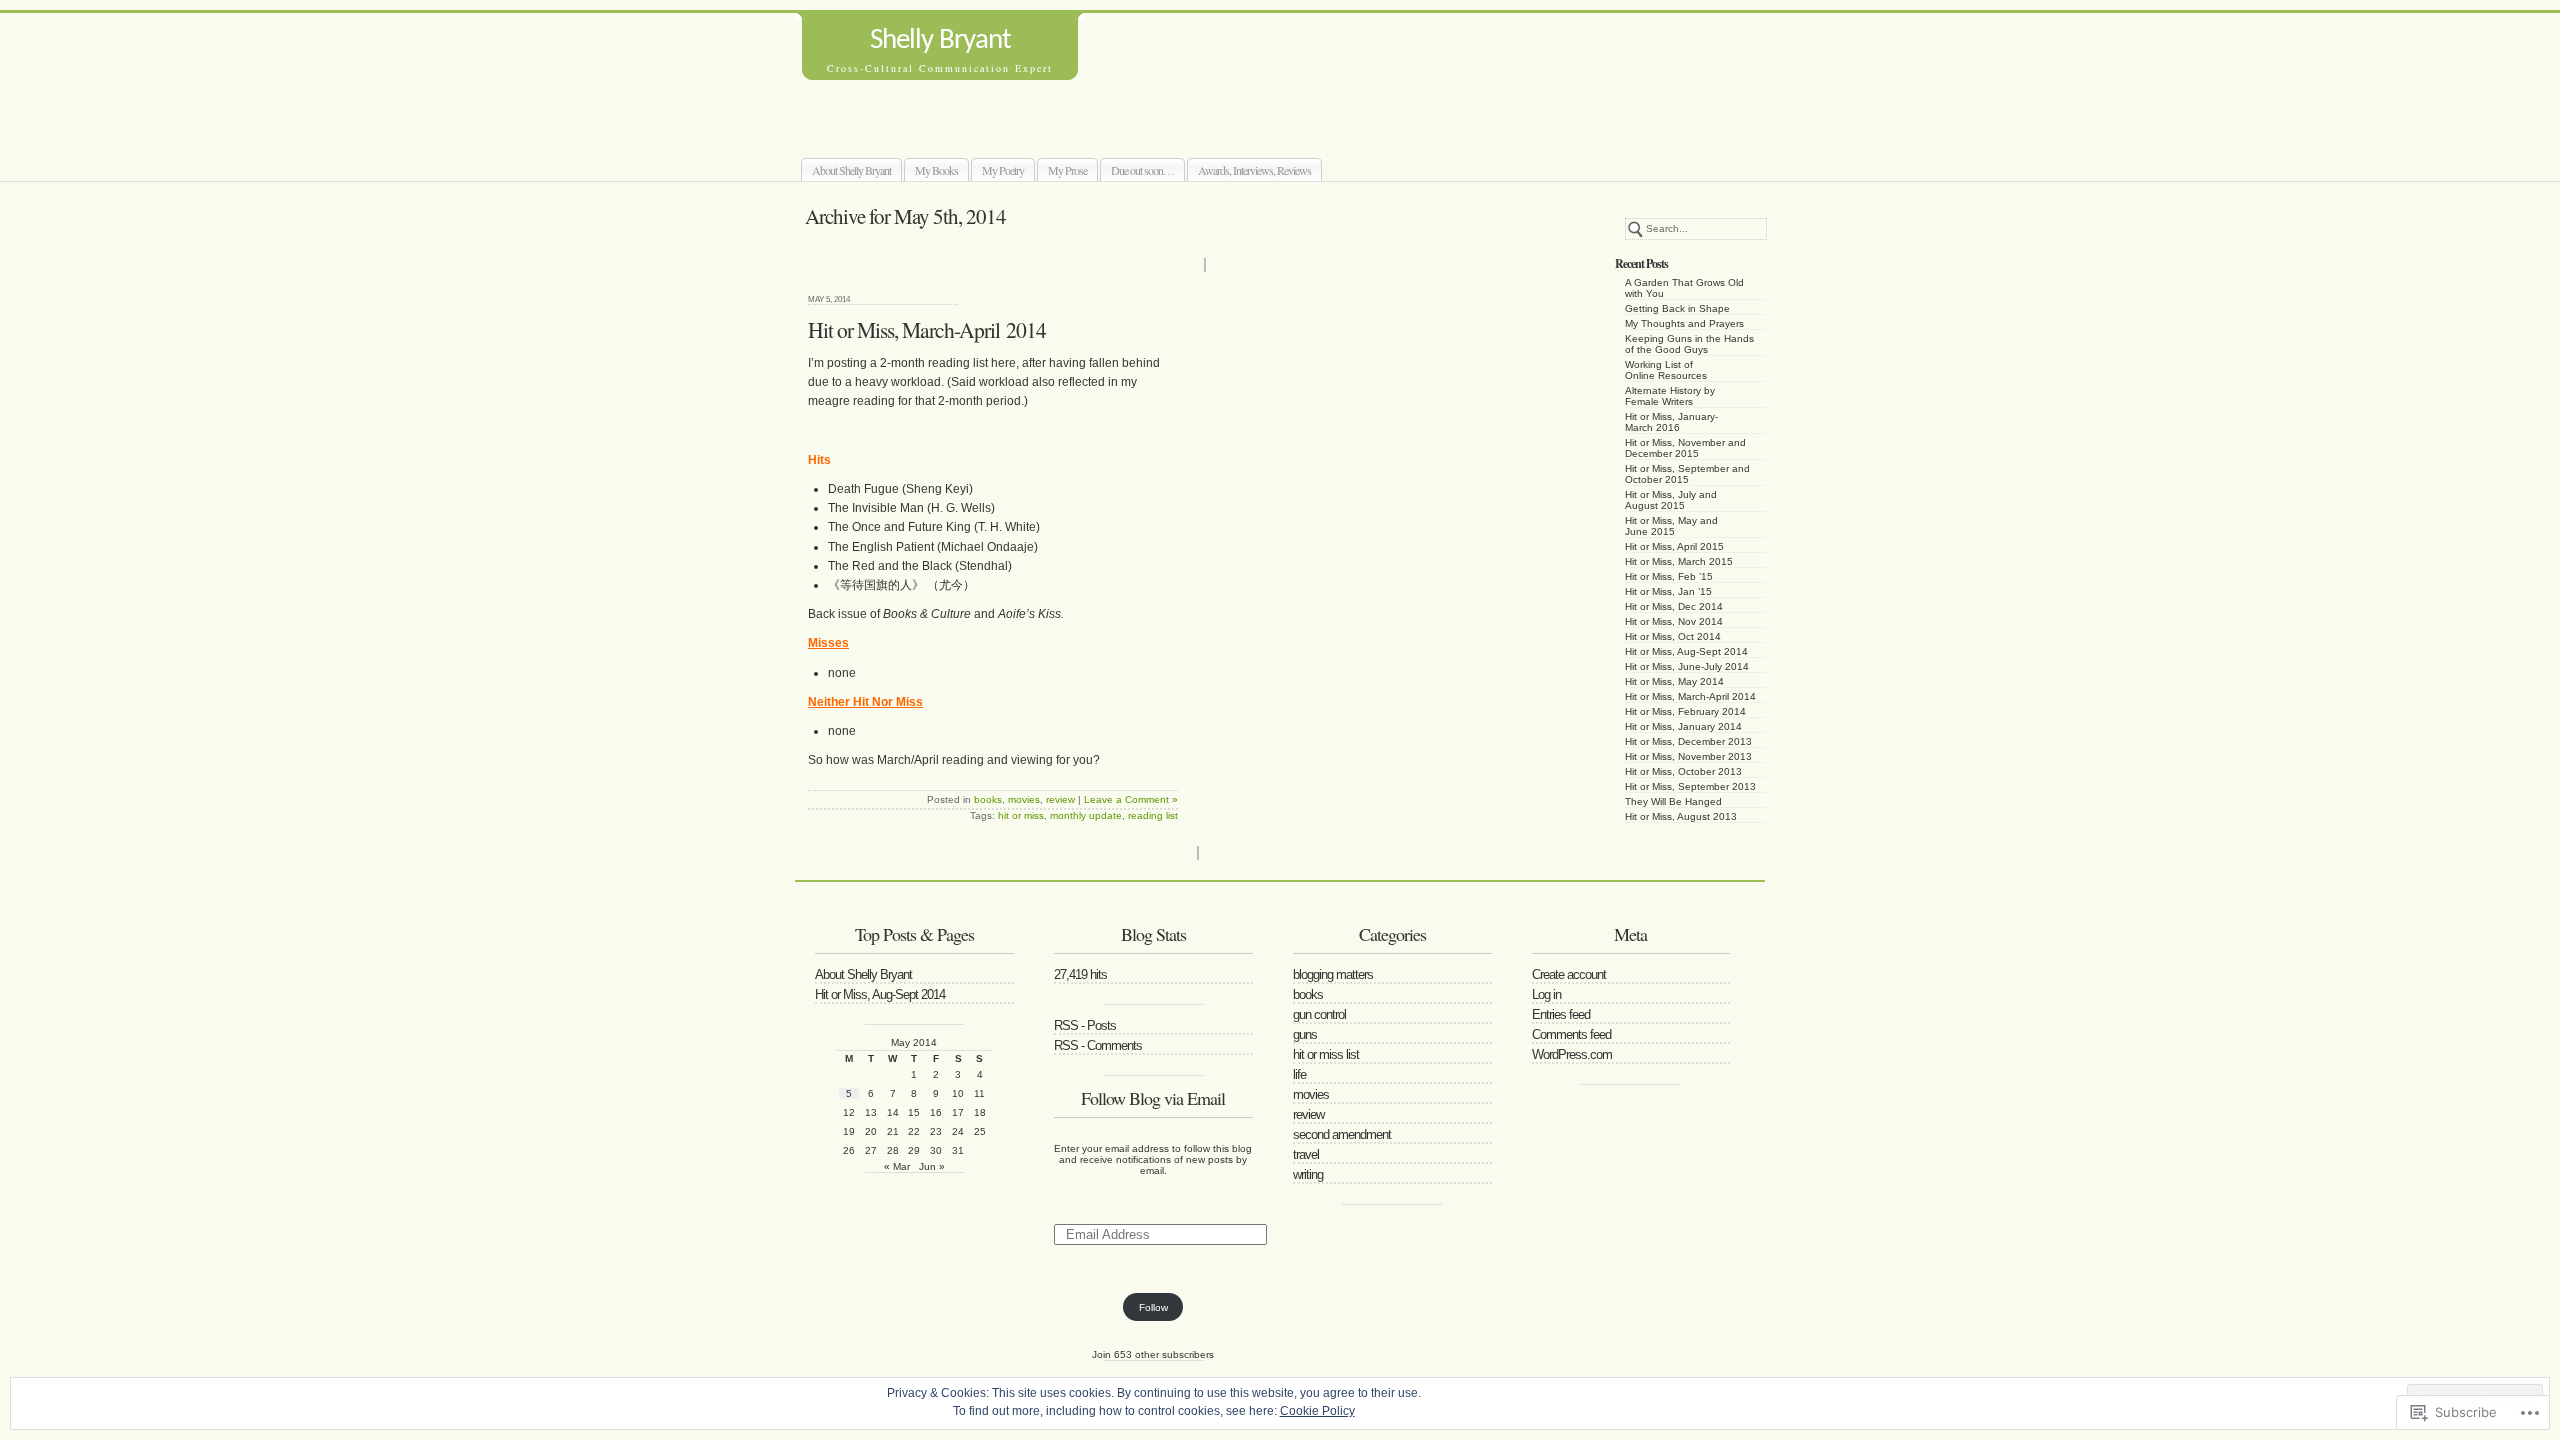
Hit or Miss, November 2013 (1688, 756)
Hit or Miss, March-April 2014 (1690, 696)
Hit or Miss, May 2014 (1674, 681)
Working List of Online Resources (1666, 370)
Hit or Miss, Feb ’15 (1669, 576)
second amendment (1342, 1134)
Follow (1153, 1307)
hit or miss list (1326, 1054)
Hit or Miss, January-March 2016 (1671, 422)
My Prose (1067, 170)
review (1060, 799)
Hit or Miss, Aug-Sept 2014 (1686, 651)
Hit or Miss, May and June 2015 (1671, 526)
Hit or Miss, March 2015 (1679, 561)
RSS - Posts (1085, 1025)
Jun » (932, 1166)
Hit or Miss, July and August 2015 (1671, 500)
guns (1305, 1034)
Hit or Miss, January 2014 (1683, 726)
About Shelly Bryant (851, 170)
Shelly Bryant (940, 40)
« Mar (897, 1166)
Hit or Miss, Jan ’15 (1668, 591)
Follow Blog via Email (1153, 1098)
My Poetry (1003, 170)
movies (1024, 799)
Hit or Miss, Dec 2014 (1674, 606)
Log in (1546, 994)
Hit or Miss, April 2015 (1674, 546)
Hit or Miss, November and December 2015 (1685, 448)
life (1299, 1074)
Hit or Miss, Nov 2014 (1674, 621)
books (988, 799)
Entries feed (1561, 1014)
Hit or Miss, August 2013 (1681, 816)
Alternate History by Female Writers (1670, 396)
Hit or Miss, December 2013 (1688, 741)
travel (1306, 1154)
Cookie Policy (1317, 1411)
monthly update (1086, 815)
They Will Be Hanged (1673, 801)
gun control (1319, 1014)
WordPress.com (1572, 1054)
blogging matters (1333, 974)
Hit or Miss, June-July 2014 (1687, 666)
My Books (936, 170)
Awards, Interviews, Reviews (1254, 170)
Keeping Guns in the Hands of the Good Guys (1689, 344)
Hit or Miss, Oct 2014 (1673, 636)
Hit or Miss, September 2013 (1690, 786)
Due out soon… (1142, 170)
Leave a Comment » (1131, 799)
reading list (1153, 815)
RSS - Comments (1098, 1045)
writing (1308, 1174)
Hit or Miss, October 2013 (1683, 771)
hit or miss (1021, 815)
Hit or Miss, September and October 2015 (1687, 474)
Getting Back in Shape (1677, 308)
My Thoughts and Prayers (1684, 323)
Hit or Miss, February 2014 (1685, 711)
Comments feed (1571, 1034)
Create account (1569, 974)
